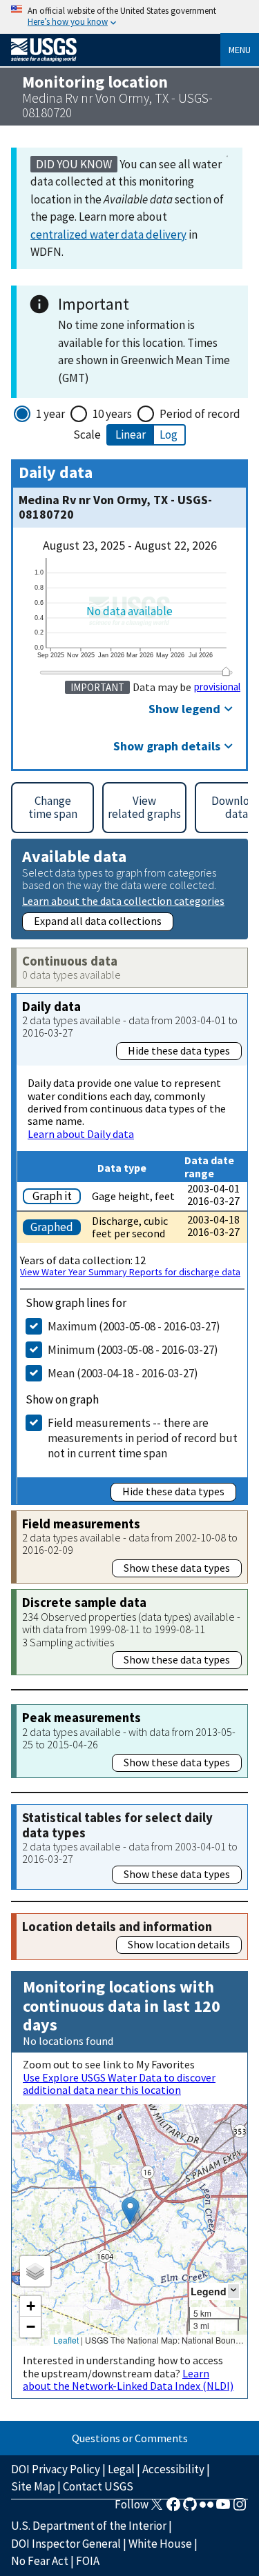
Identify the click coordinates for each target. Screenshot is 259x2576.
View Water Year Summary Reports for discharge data (130, 1272)
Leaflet (66, 2340)
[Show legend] (233, 2291)
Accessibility (173, 2469)
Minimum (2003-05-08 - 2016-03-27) (133, 1350)
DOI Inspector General (66, 2544)
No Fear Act (40, 2561)
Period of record (200, 414)
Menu (240, 50)
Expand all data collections (98, 921)
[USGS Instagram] (240, 2508)
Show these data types (177, 1568)
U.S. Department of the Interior (89, 2526)
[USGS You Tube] (223, 2508)
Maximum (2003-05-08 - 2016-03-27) (134, 1326)
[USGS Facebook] (173, 2508)
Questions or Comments (130, 2438)
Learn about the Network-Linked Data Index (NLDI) (128, 2379)
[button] (130, 2211)
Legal (121, 2469)
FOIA (88, 2561)
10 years (112, 414)
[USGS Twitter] (157, 2508)
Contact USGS (98, 2486)
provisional (217, 687)
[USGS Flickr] (207, 2508)
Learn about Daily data (81, 1134)
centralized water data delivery (108, 234)
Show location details (179, 1944)
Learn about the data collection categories (123, 900)
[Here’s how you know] (129, 17)
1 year (50, 414)
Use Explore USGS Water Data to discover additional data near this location (119, 2084)
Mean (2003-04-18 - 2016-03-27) (123, 1373)
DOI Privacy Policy (56, 2469)
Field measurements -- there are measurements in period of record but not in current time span (143, 1438)
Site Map (33, 2486)
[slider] (226, 672)
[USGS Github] (190, 2508)
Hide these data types (179, 1050)
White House (160, 2544)
